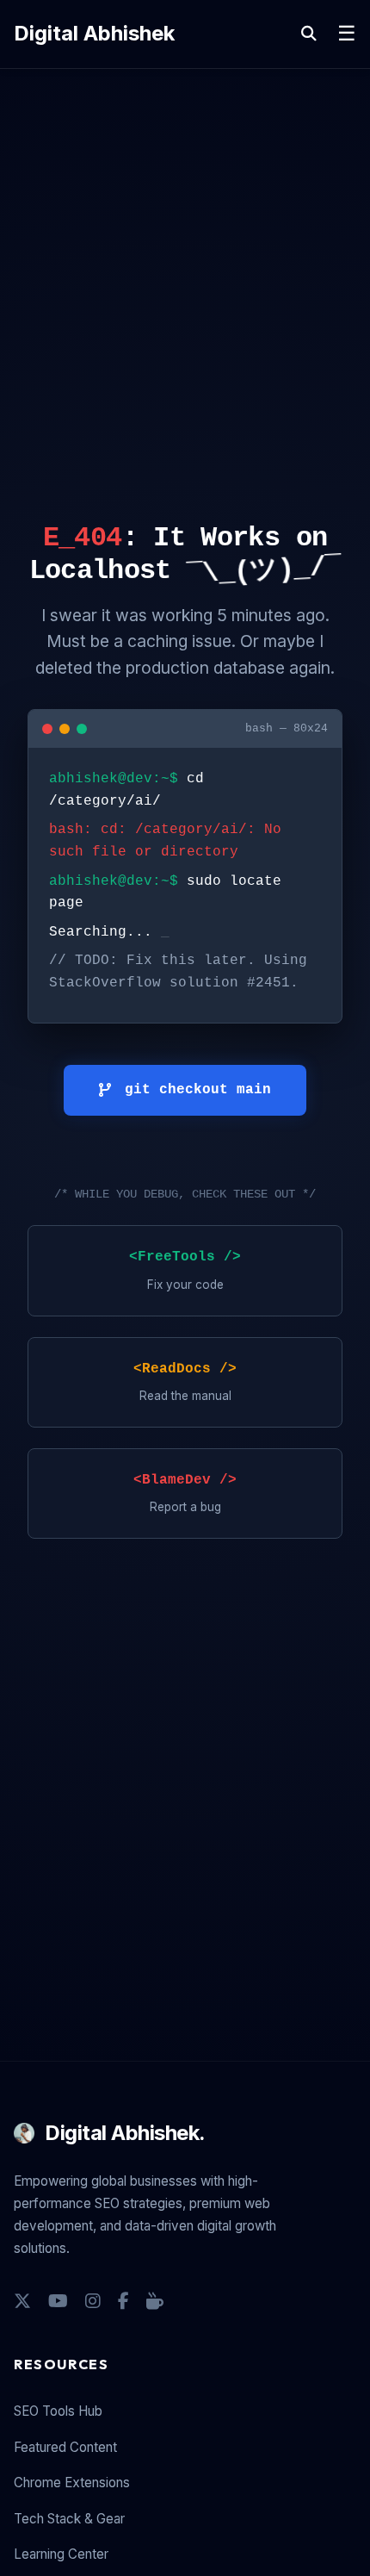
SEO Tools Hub (58, 2411)
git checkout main (198, 1090)
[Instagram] (93, 2301)
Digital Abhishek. (125, 2133)
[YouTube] (58, 2301)
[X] (22, 2301)
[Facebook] (123, 2301)
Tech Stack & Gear (69, 2519)
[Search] (309, 34)
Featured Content (65, 2447)
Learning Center (61, 2554)
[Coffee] (155, 2301)
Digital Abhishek (94, 33)
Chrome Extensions (72, 2483)
